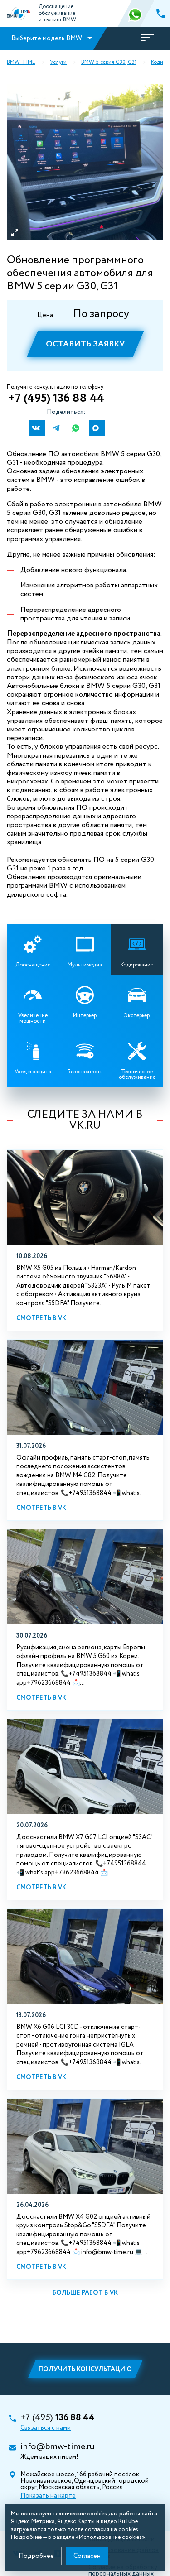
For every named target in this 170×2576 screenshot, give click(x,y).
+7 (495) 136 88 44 (56, 399)
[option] (85, 162)
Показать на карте (48, 2496)
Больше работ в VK (85, 2293)
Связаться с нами (46, 2428)
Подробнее (36, 2556)
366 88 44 (136, 14)
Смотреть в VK (41, 1318)
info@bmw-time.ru (57, 2447)
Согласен (87, 2556)
